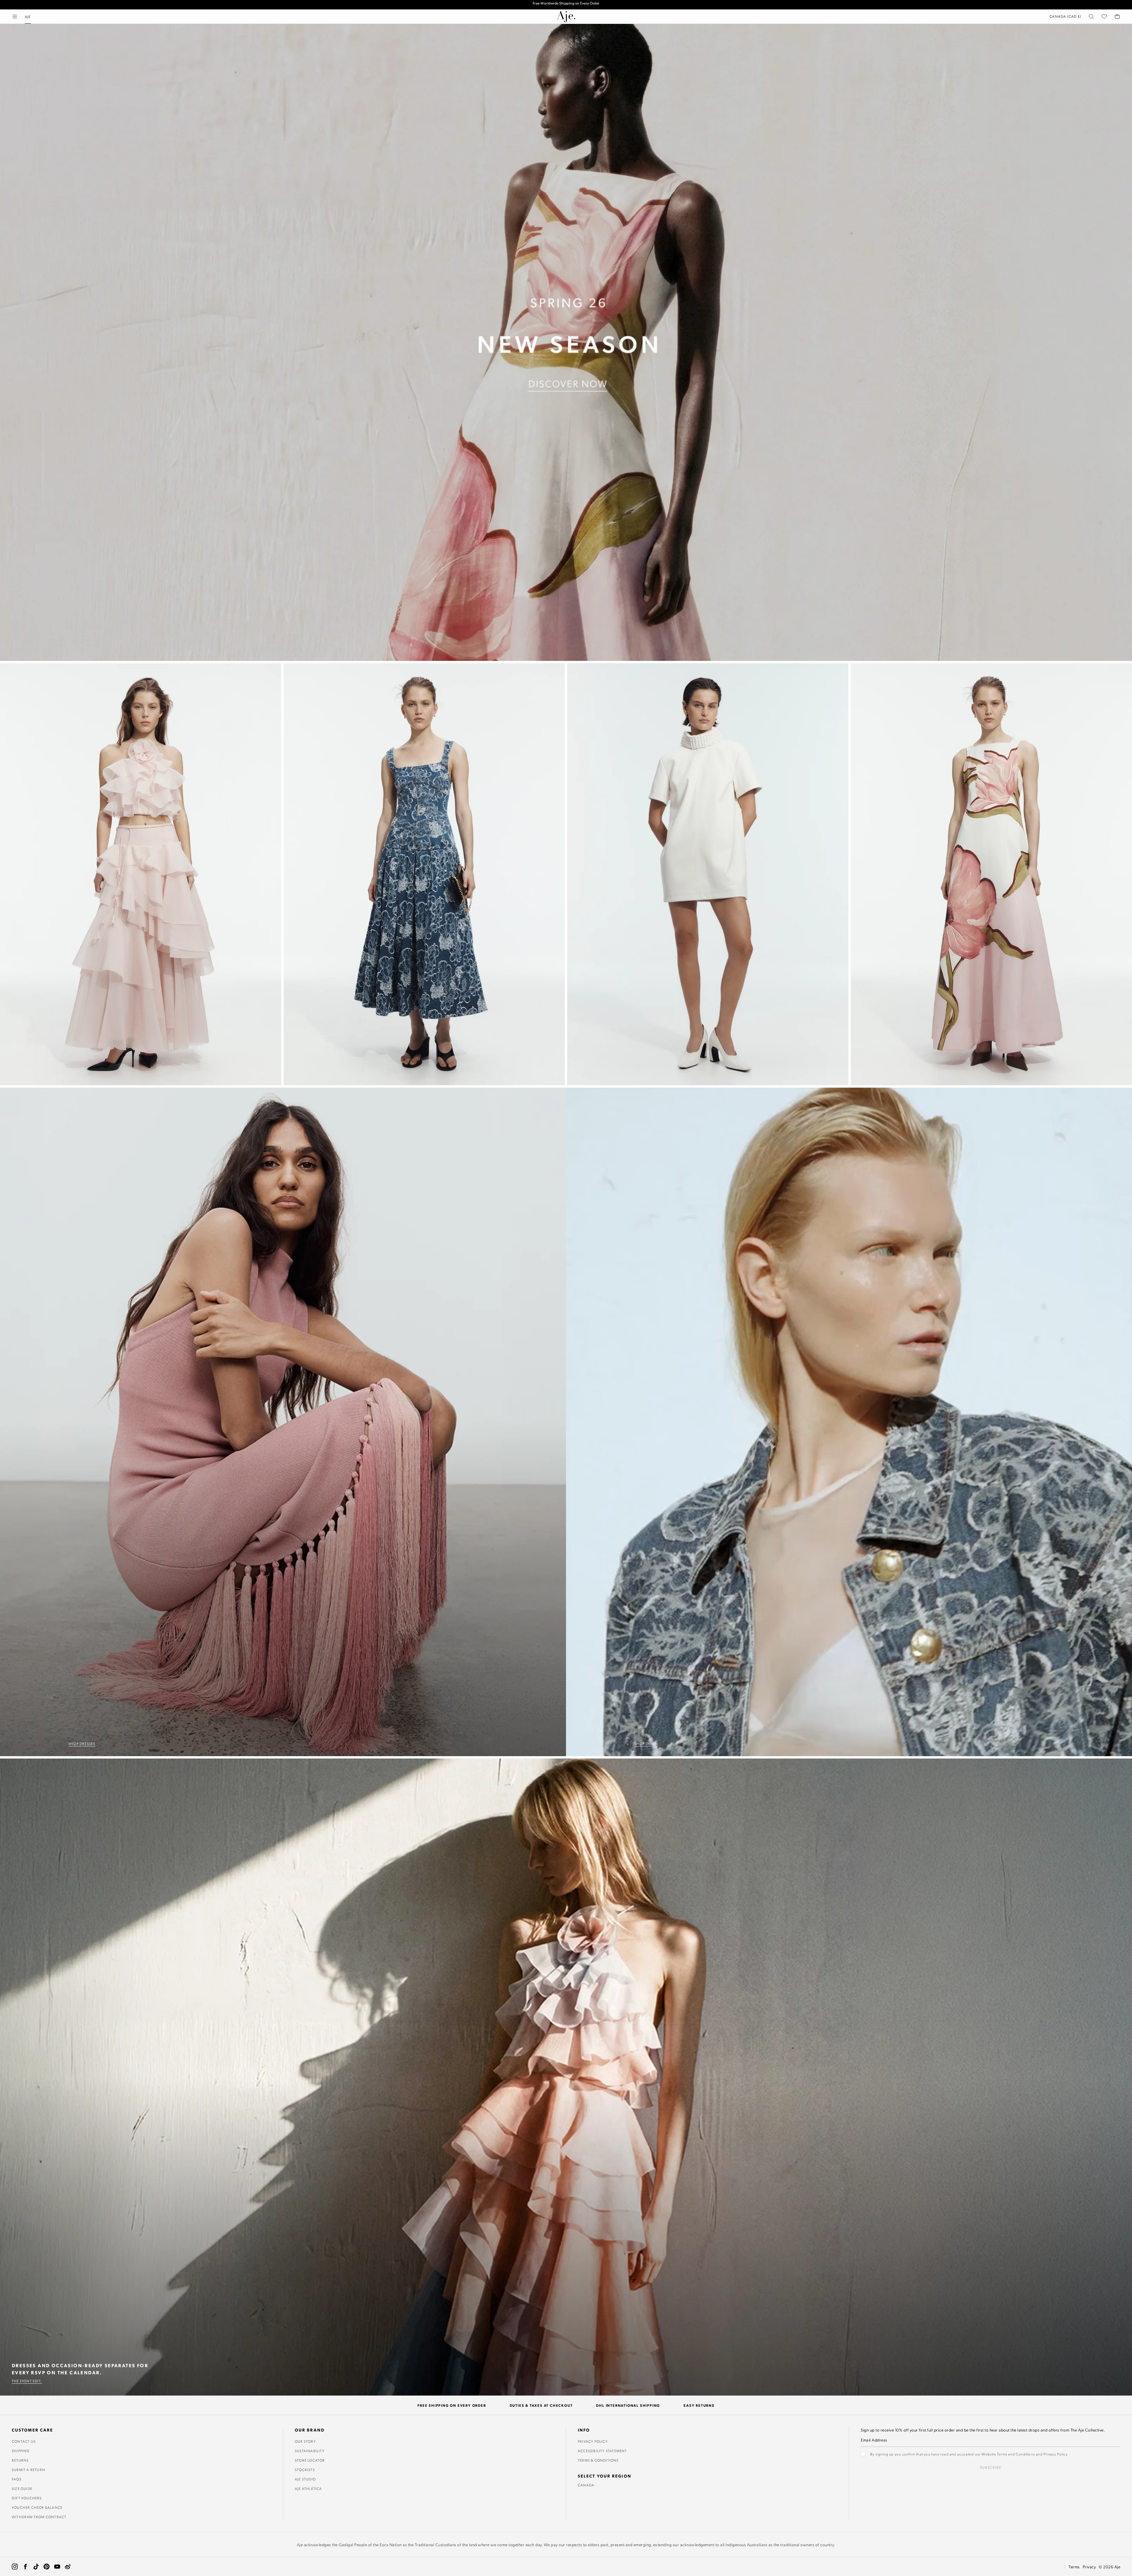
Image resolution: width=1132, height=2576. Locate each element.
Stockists (305, 2470)
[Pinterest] (47, 2567)
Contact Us (24, 2441)
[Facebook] (25, 2567)
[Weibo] (68, 2567)
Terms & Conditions (598, 2460)
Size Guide (22, 2488)
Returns (20, 2460)
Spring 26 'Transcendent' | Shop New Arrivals (566, 5)
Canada (586, 2485)
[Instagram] (15, 2567)
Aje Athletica (308, 2488)
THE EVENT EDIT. (27, 2381)
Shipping (21, 2451)
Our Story (305, 2441)
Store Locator (310, 2460)
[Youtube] (57, 2567)
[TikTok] (36, 2567)
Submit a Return (28, 2470)
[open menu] (15, 17)
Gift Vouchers (27, 2498)
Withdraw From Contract (39, 2517)
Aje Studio (305, 2479)
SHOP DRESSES (82, 1743)
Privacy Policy (593, 2441)
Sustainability (310, 2451)
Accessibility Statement (602, 2451)
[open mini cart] (1117, 17)
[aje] (566, 17)
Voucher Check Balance (37, 2507)
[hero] (566, 342)
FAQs (17, 2479)
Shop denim (646, 1743)
